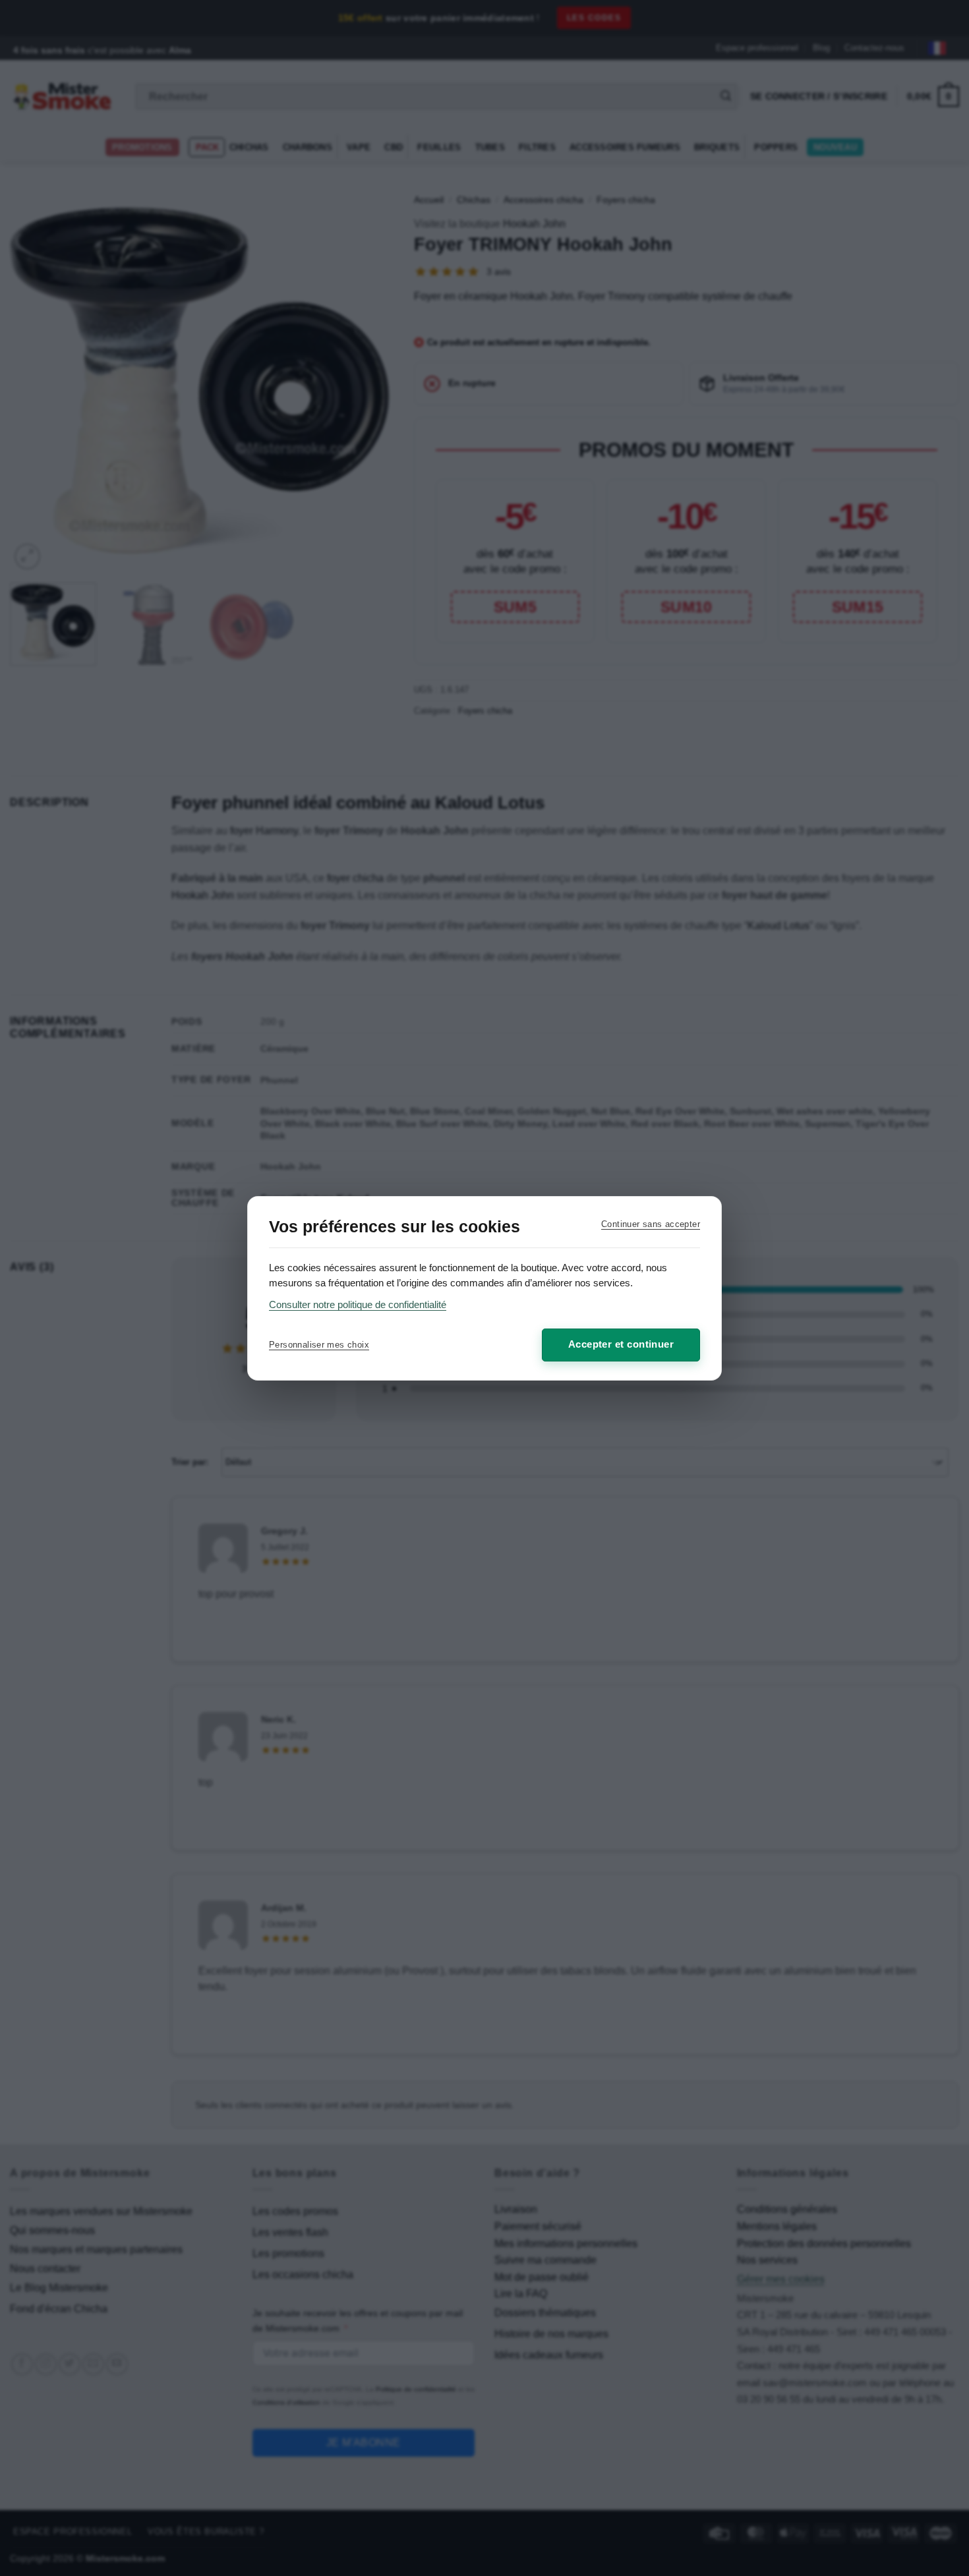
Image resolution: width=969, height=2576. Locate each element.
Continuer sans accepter (651, 1224)
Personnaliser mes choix (319, 1345)
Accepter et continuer (621, 1344)
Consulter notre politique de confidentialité (358, 1304)
